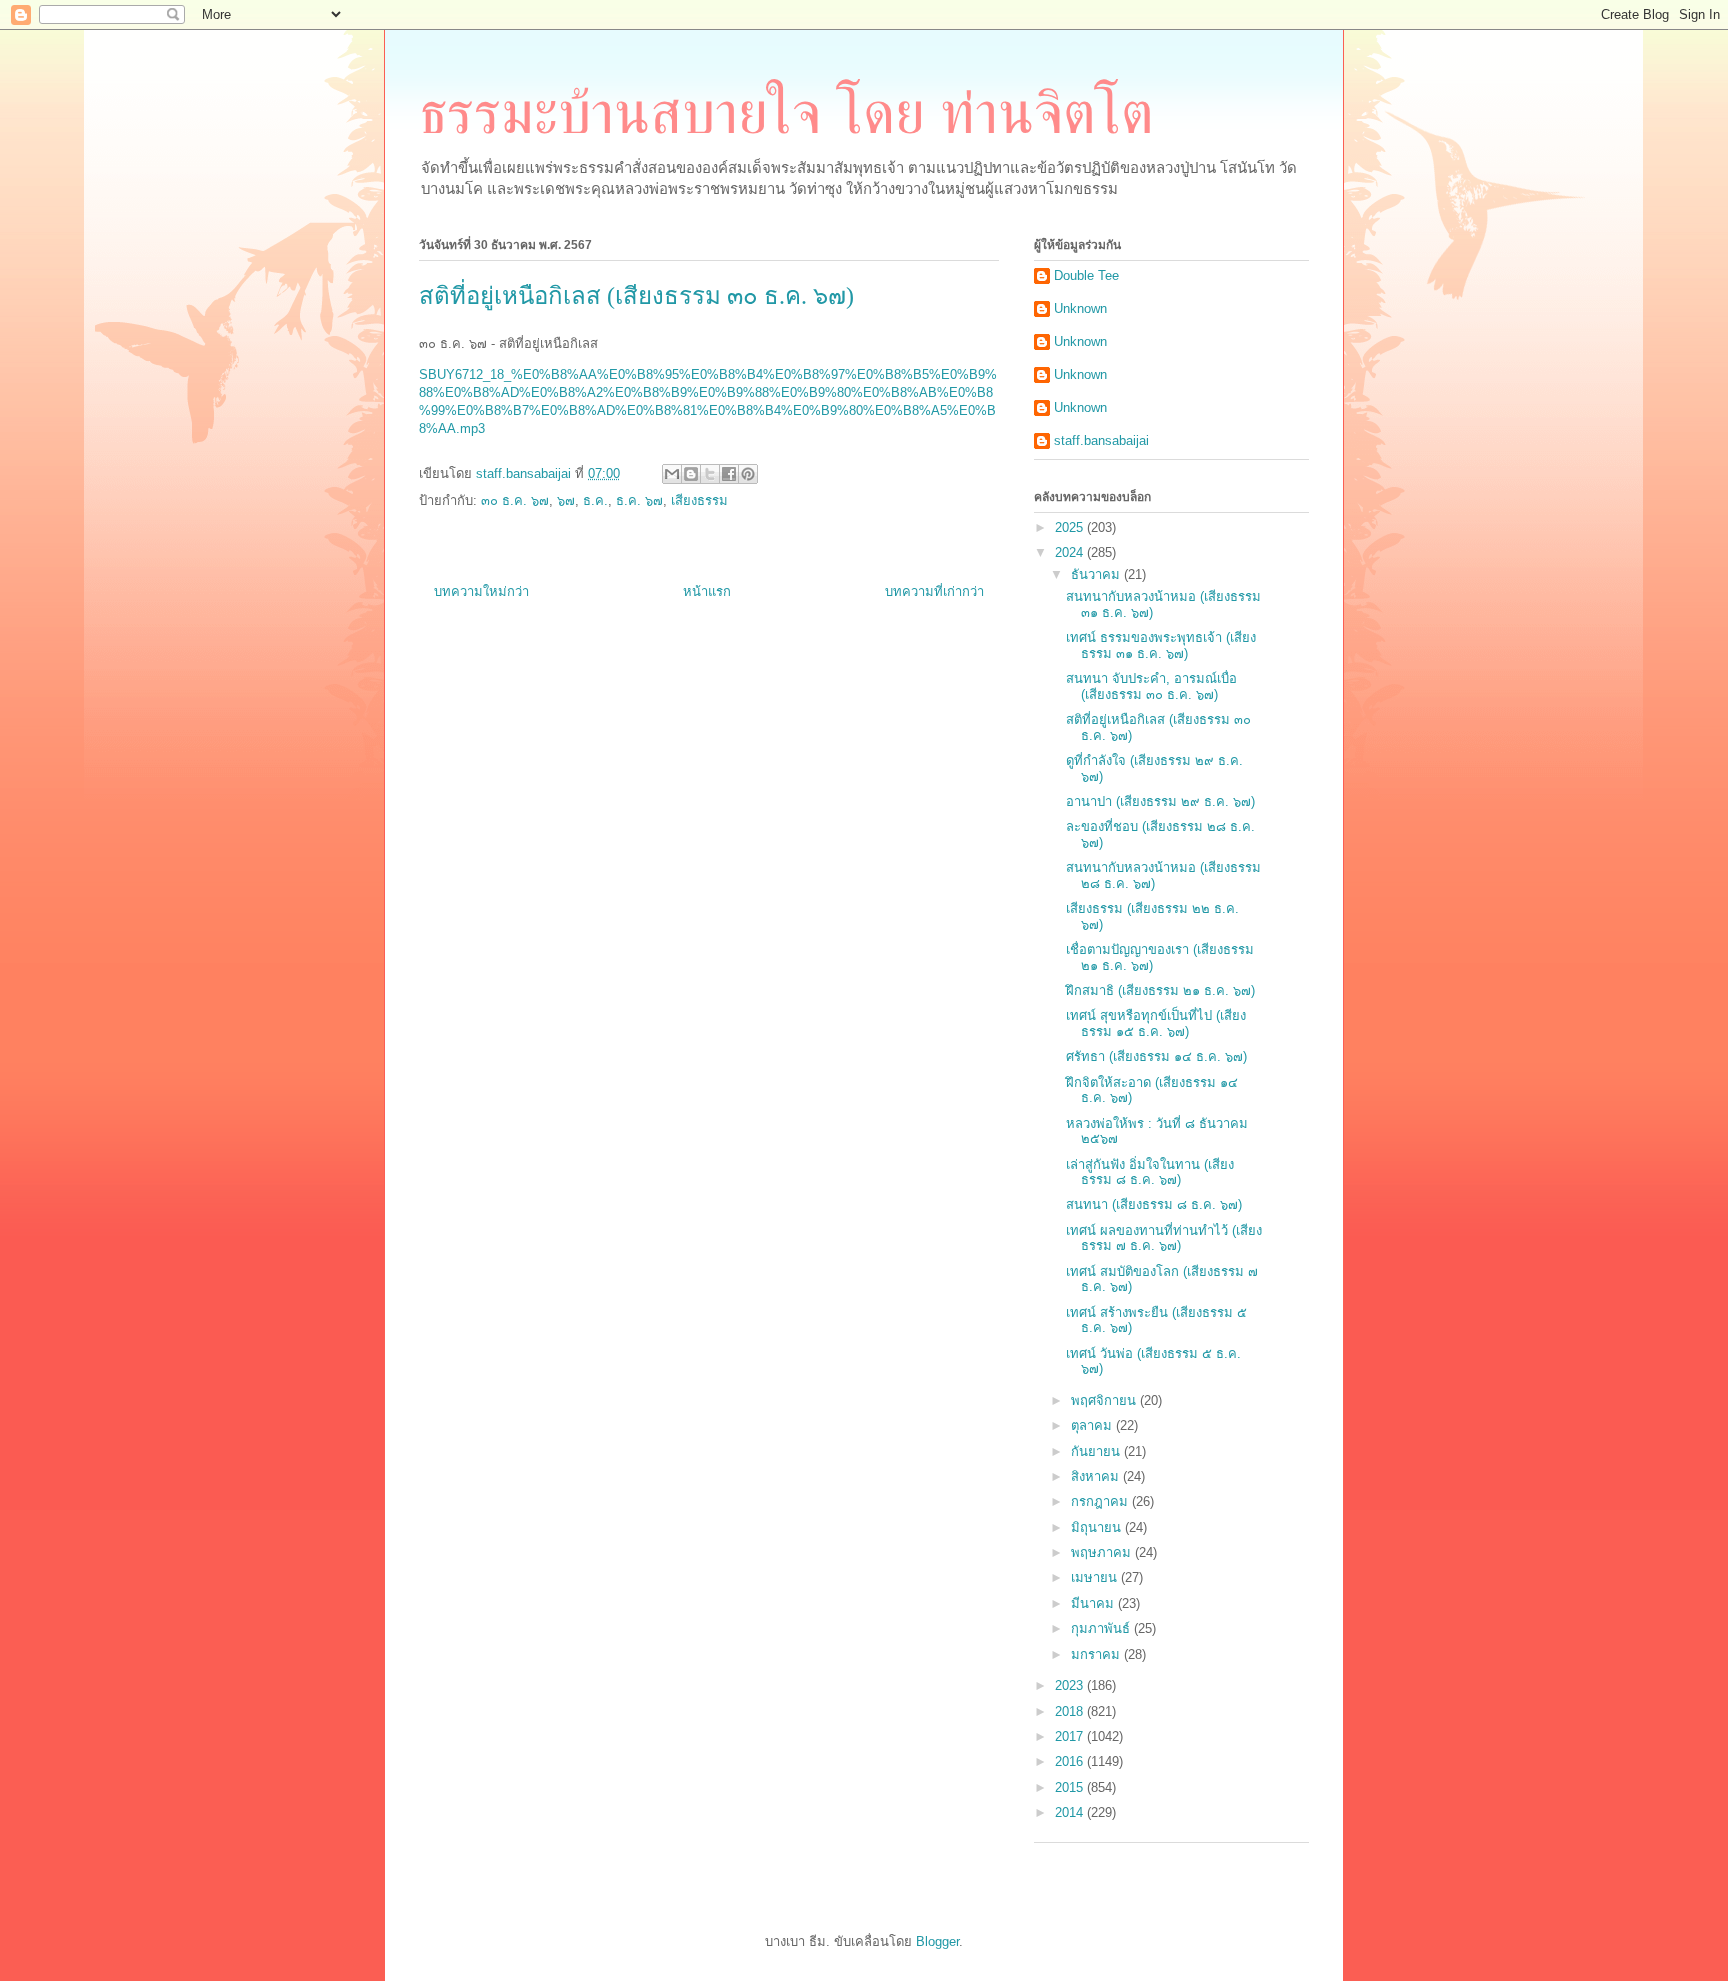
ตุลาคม (1093, 1425)
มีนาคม (1094, 1603)
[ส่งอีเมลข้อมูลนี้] (672, 474)
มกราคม (1097, 1654)
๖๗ (566, 500)
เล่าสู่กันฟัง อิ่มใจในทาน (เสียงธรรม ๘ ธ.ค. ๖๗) (1150, 1172)
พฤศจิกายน (1105, 1400)
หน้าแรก (707, 591)
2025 (1071, 527)
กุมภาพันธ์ (1102, 1628)
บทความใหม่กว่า (481, 591)
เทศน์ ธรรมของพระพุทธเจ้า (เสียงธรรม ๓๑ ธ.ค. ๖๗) (1161, 645)
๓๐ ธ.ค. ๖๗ (515, 500)
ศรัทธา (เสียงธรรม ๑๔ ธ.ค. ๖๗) (1156, 1056)
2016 (1071, 1761)
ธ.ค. (595, 500)
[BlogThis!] (691, 474)
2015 (1071, 1787)
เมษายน (1096, 1577)
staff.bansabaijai (1101, 440)
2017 (1071, 1736)
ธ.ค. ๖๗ (639, 500)
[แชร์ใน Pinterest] (748, 474)
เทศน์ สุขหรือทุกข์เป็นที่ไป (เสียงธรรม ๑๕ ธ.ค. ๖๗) (1156, 1023)
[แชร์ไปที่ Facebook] (729, 474)
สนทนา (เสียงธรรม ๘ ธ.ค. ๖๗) (1154, 1204)
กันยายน (1097, 1451)
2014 (1071, 1812)
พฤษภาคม (1103, 1552)
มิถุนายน (1098, 1527)
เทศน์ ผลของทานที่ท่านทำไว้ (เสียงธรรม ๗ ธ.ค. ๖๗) (1164, 1238)
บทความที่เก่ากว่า (934, 591)
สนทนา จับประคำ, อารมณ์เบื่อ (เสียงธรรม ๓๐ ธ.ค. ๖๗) (1151, 686)
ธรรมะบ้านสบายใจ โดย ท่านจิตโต (786, 113)
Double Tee (1086, 275)
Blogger (937, 1941)
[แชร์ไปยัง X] (710, 474)
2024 (1071, 552)
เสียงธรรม (699, 500)
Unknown (1080, 308)
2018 (1071, 1711)
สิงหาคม (1097, 1476)
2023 (1071, 1685)
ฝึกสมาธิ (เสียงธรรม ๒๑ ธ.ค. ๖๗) (1160, 990)
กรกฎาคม (1101, 1501)
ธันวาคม (1097, 574)
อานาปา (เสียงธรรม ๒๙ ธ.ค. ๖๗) (1160, 801)
